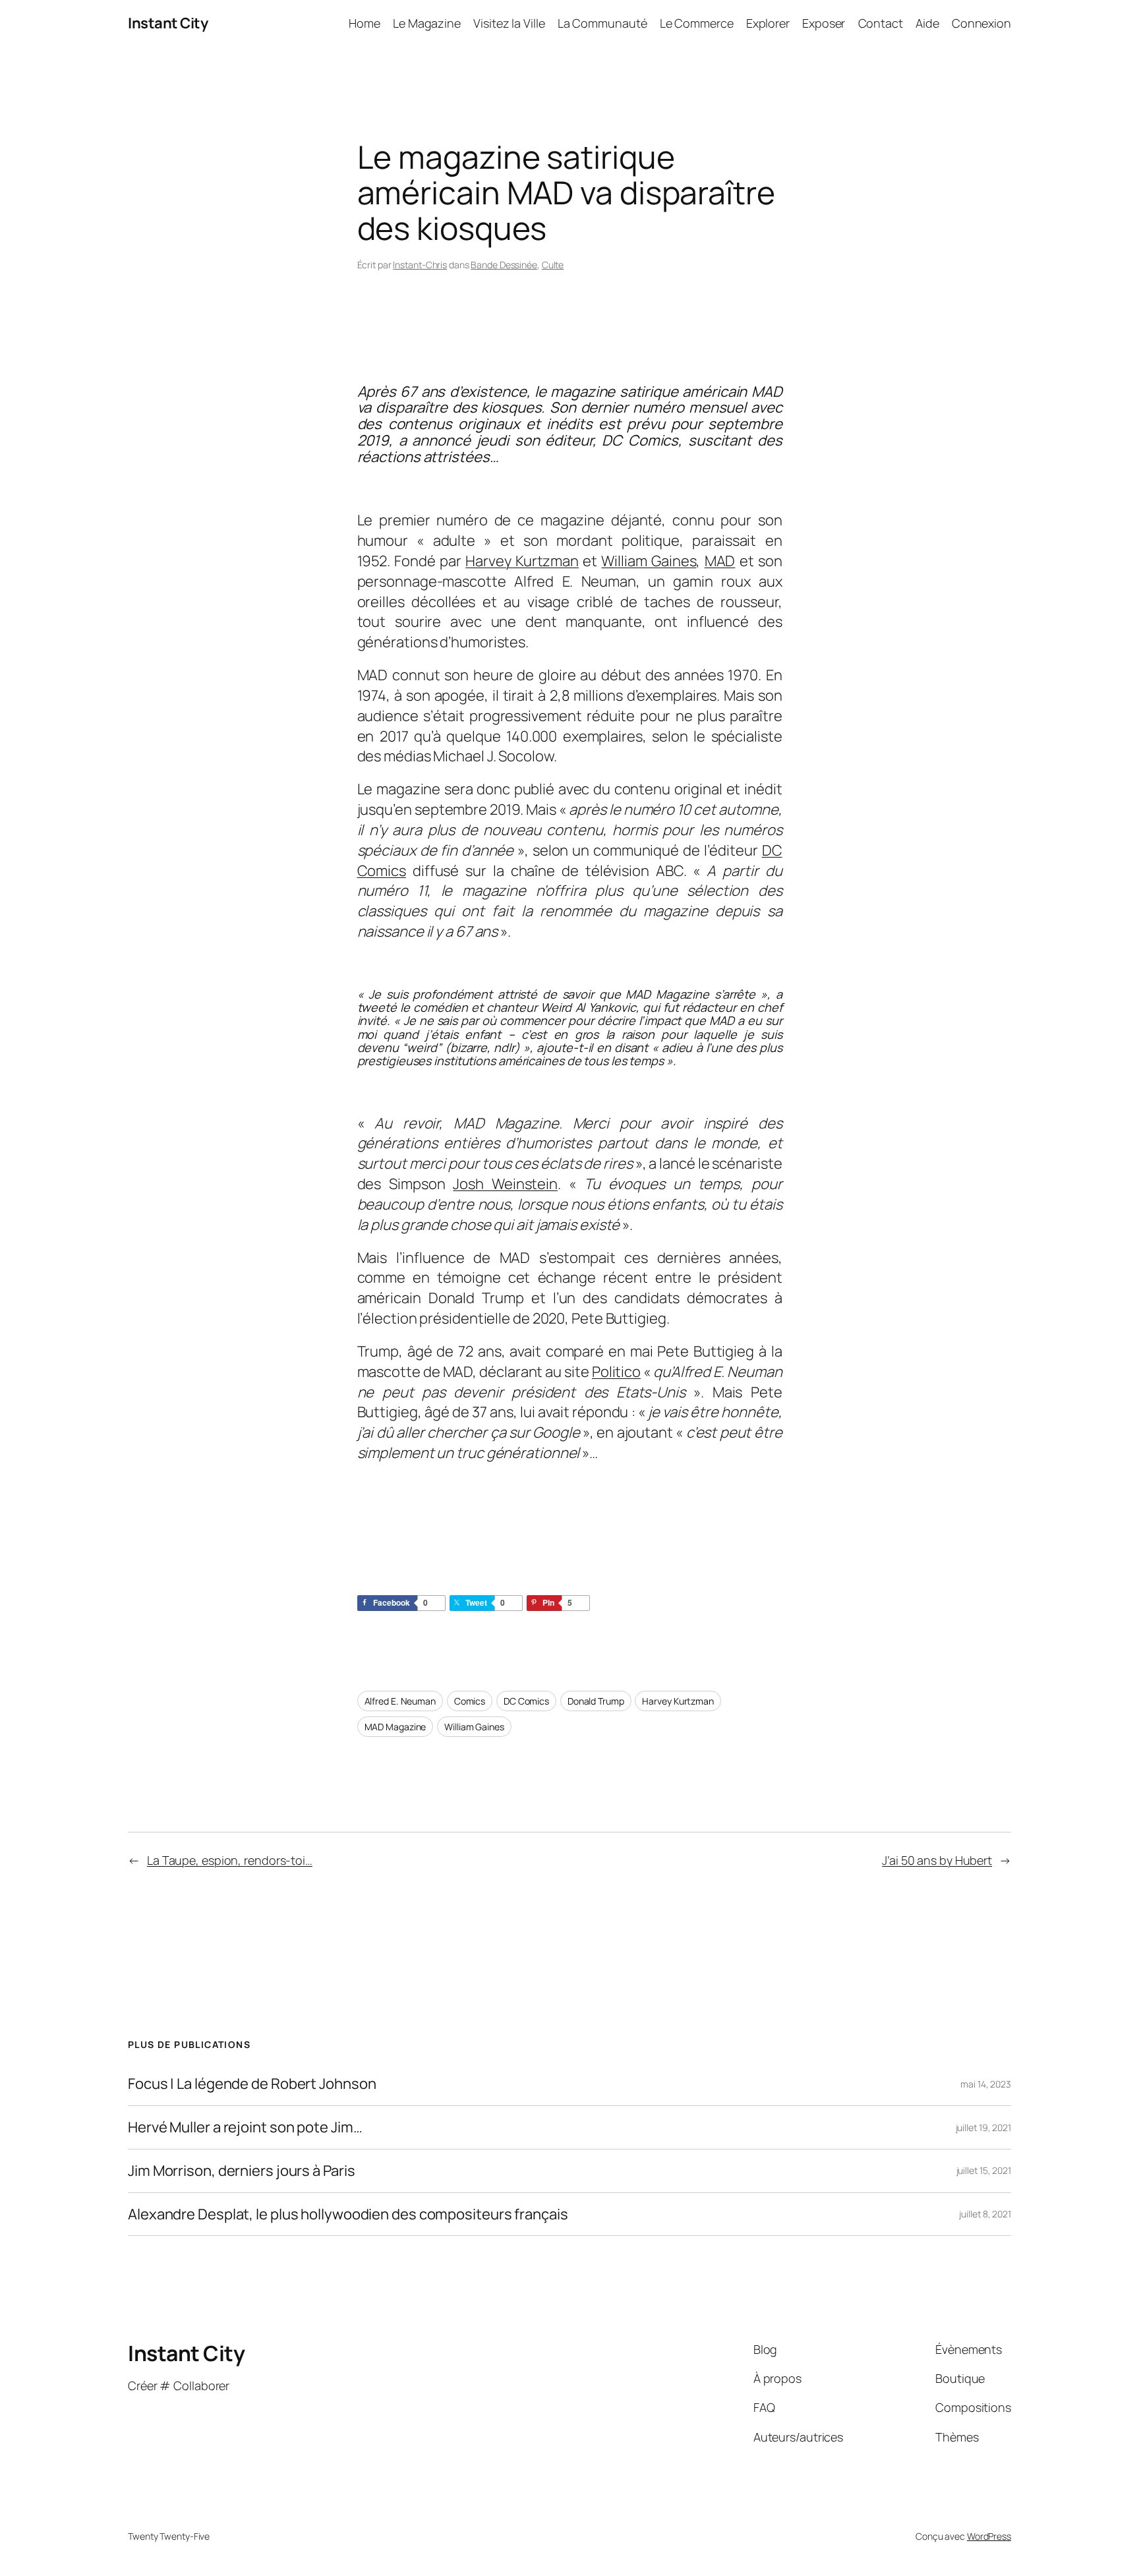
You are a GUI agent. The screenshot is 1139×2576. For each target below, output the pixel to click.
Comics (470, 1701)
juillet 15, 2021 (984, 2170)
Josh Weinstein (505, 1184)
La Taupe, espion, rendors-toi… (230, 1860)
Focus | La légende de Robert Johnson (252, 2084)
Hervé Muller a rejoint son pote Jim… (245, 2127)
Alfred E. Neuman (400, 1701)
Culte (553, 265)
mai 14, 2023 (986, 2084)
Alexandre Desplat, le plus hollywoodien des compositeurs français (348, 2214)
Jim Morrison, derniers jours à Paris (241, 2171)
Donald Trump (596, 1701)
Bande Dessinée (504, 265)
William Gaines (649, 561)
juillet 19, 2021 (983, 2127)
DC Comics (526, 1701)
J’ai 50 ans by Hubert (937, 1860)
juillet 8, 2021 (985, 2214)
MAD (720, 561)
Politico (616, 1372)
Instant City (168, 23)
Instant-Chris (420, 265)
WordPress (989, 2536)
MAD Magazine (395, 1727)
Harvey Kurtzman (522, 561)
